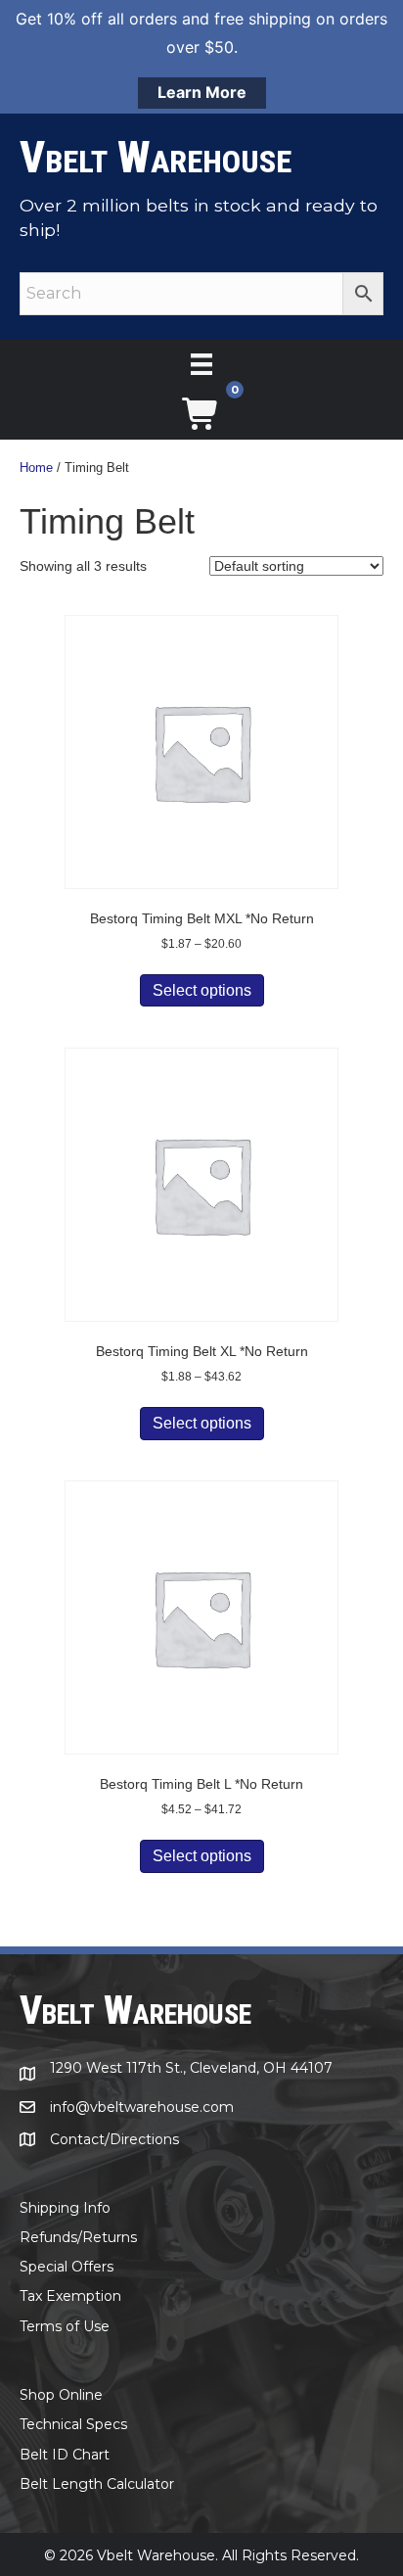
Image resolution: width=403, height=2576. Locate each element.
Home (36, 468)
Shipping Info (65, 2208)
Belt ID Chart (65, 2455)
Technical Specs (73, 2424)
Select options (202, 990)
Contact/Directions (114, 2139)
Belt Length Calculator (97, 2484)
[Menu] (201, 364)
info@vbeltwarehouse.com (142, 2107)
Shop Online (61, 2395)
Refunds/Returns (78, 2237)
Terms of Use (65, 2326)
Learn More (202, 92)
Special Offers (67, 2267)
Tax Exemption (70, 2296)
